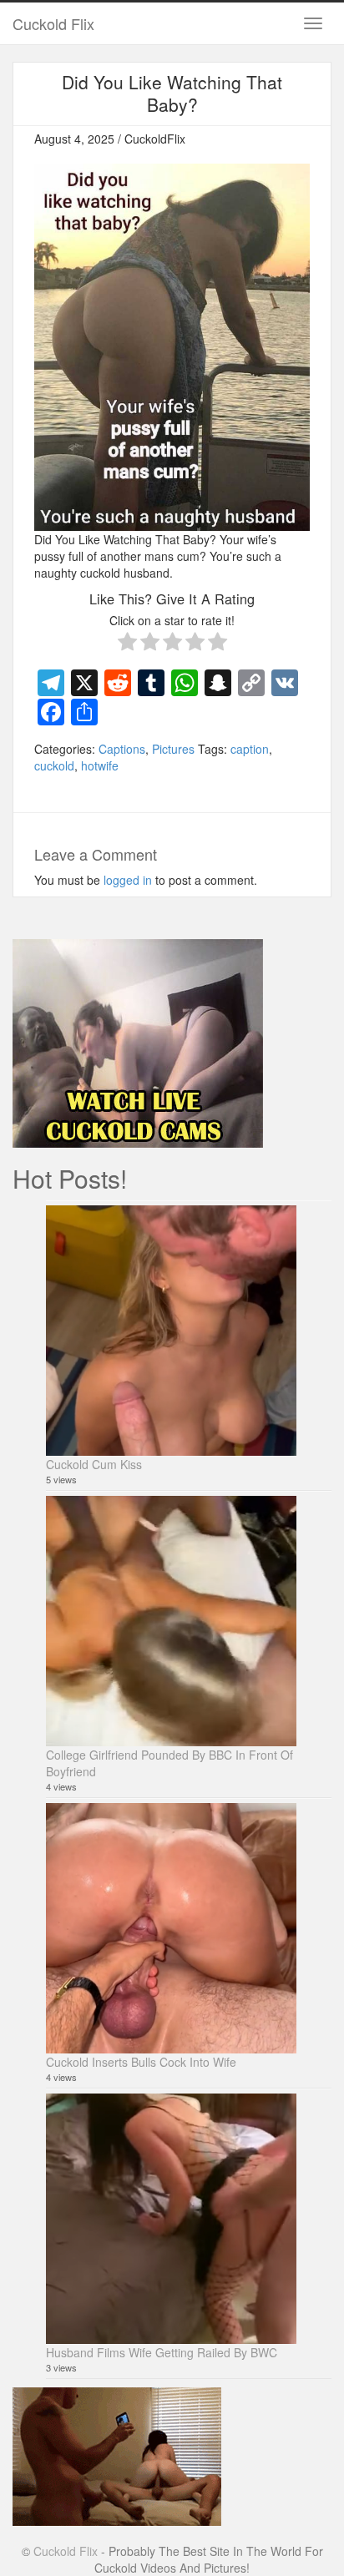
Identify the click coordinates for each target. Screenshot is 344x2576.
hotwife (100, 765)
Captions (122, 749)
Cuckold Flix (53, 23)
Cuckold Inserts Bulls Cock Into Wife (141, 2062)
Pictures (173, 749)
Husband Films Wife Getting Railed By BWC (162, 2352)
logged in (128, 880)
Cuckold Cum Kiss (94, 1464)
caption (250, 749)
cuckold (54, 765)
